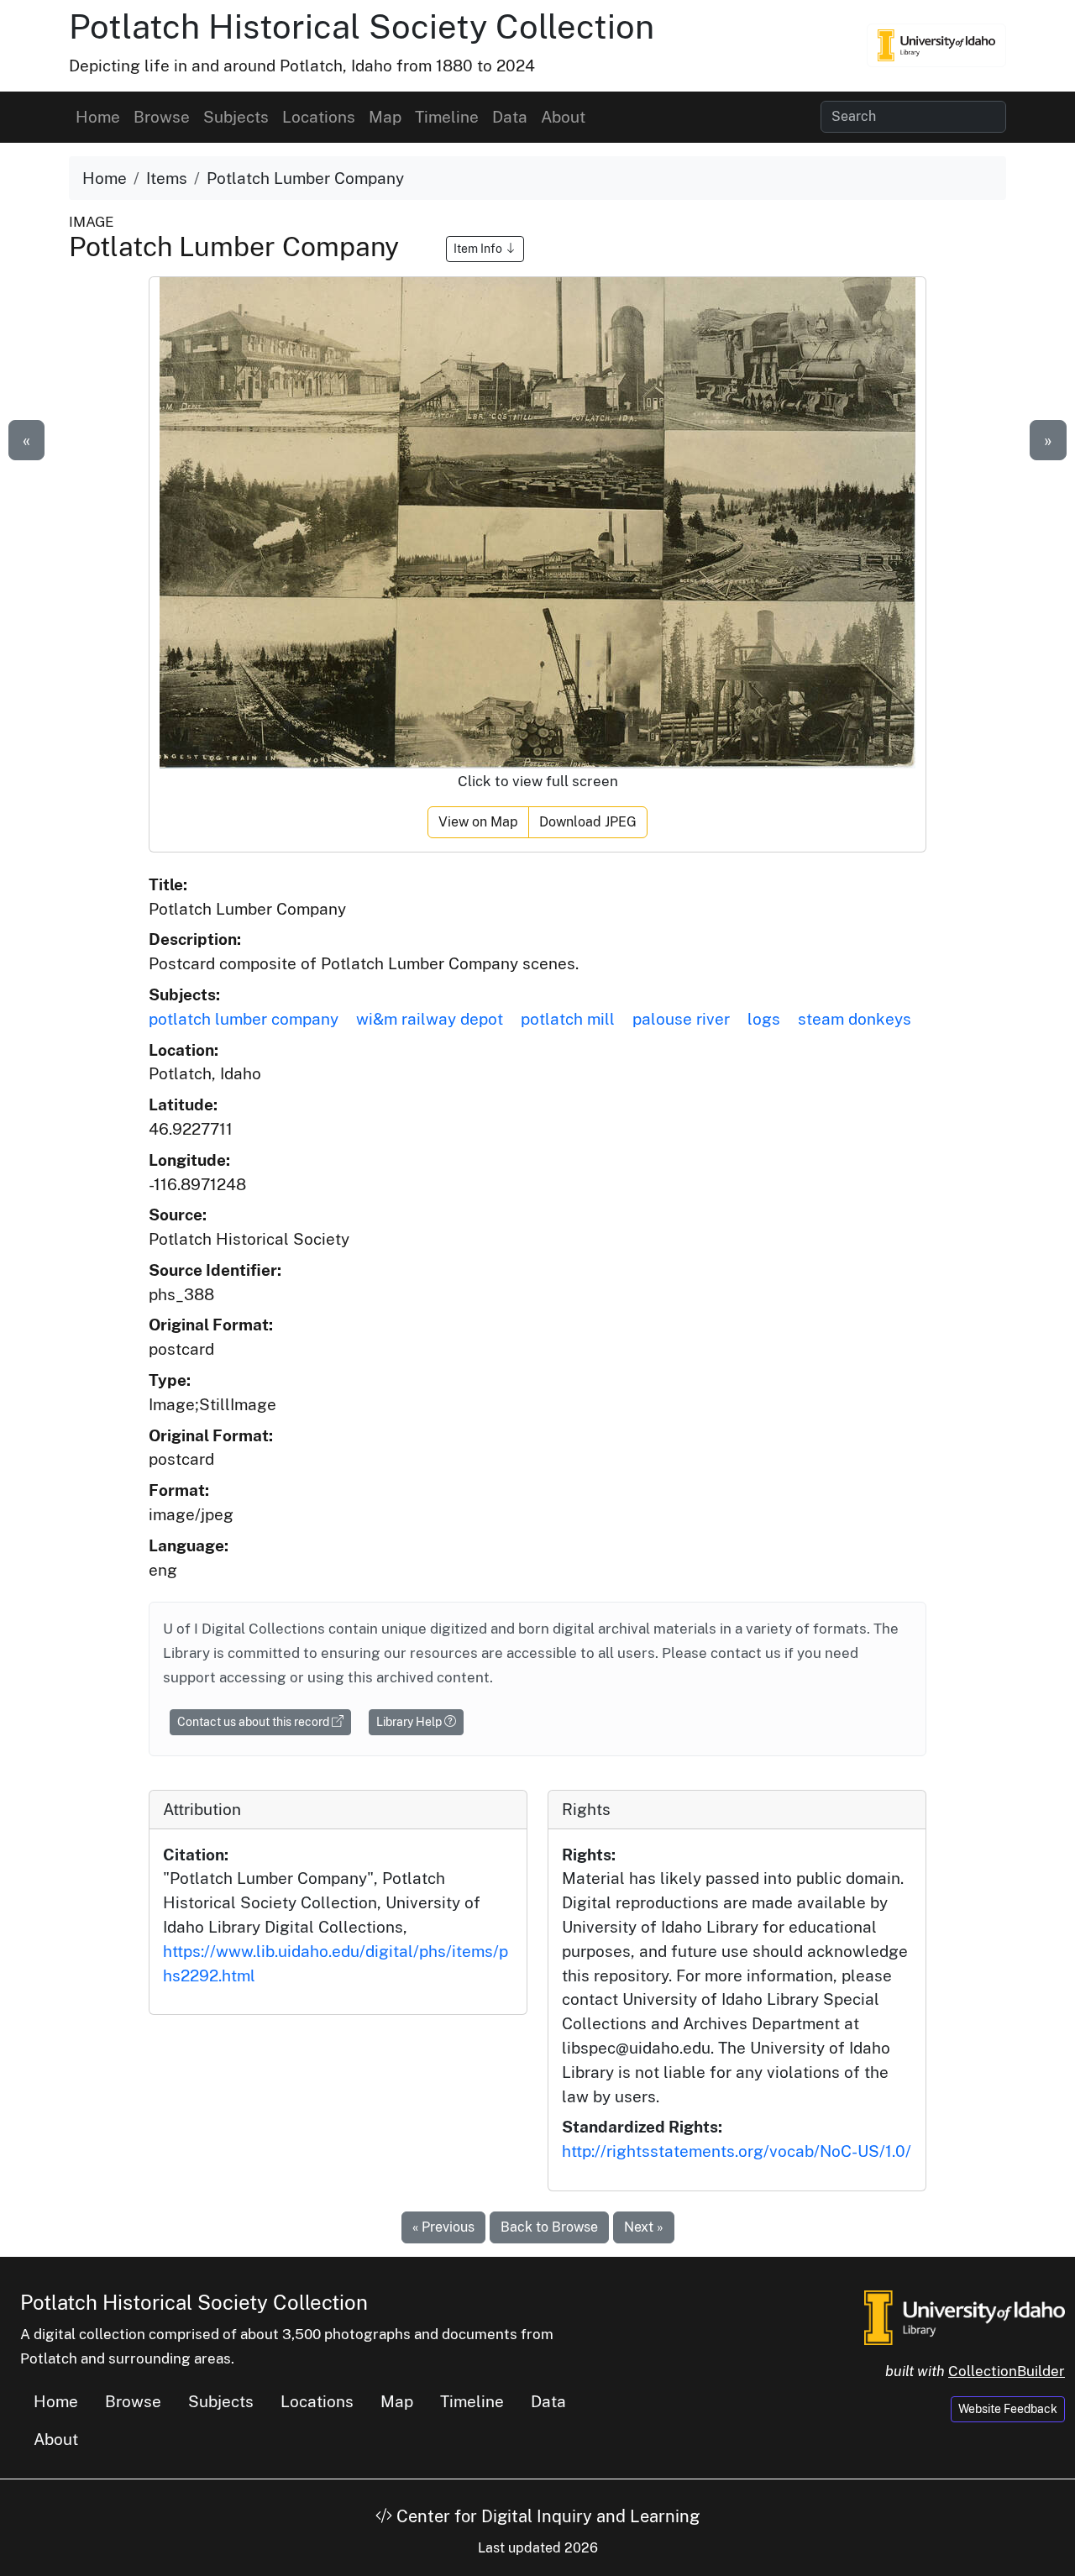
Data (510, 117)
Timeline (447, 117)
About (563, 117)
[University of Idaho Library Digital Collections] (936, 45)
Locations (319, 117)
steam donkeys (855, 1019)
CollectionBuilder (1007, 2371)
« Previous (443, 2227)
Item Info (479, 249)
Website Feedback (1008, 2409)
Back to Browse (549, 2227)
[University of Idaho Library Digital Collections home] (965, 2316)
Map (385, 117)
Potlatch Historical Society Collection (362, 26)
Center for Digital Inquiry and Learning (546, 2516)
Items (167, 178)
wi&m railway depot (430, 1019)
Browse (162, 117)
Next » (644, 2227)
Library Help (410, 1722)
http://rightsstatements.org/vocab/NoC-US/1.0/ (737, 2151)
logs (764, 1019)
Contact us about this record (254, 1722)
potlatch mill (568, 1019)
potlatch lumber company (244, 1019)
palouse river (681, 1019)
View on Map (478, 822)
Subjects (236, 117)
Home (98, 117)
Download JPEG (588, 822)
